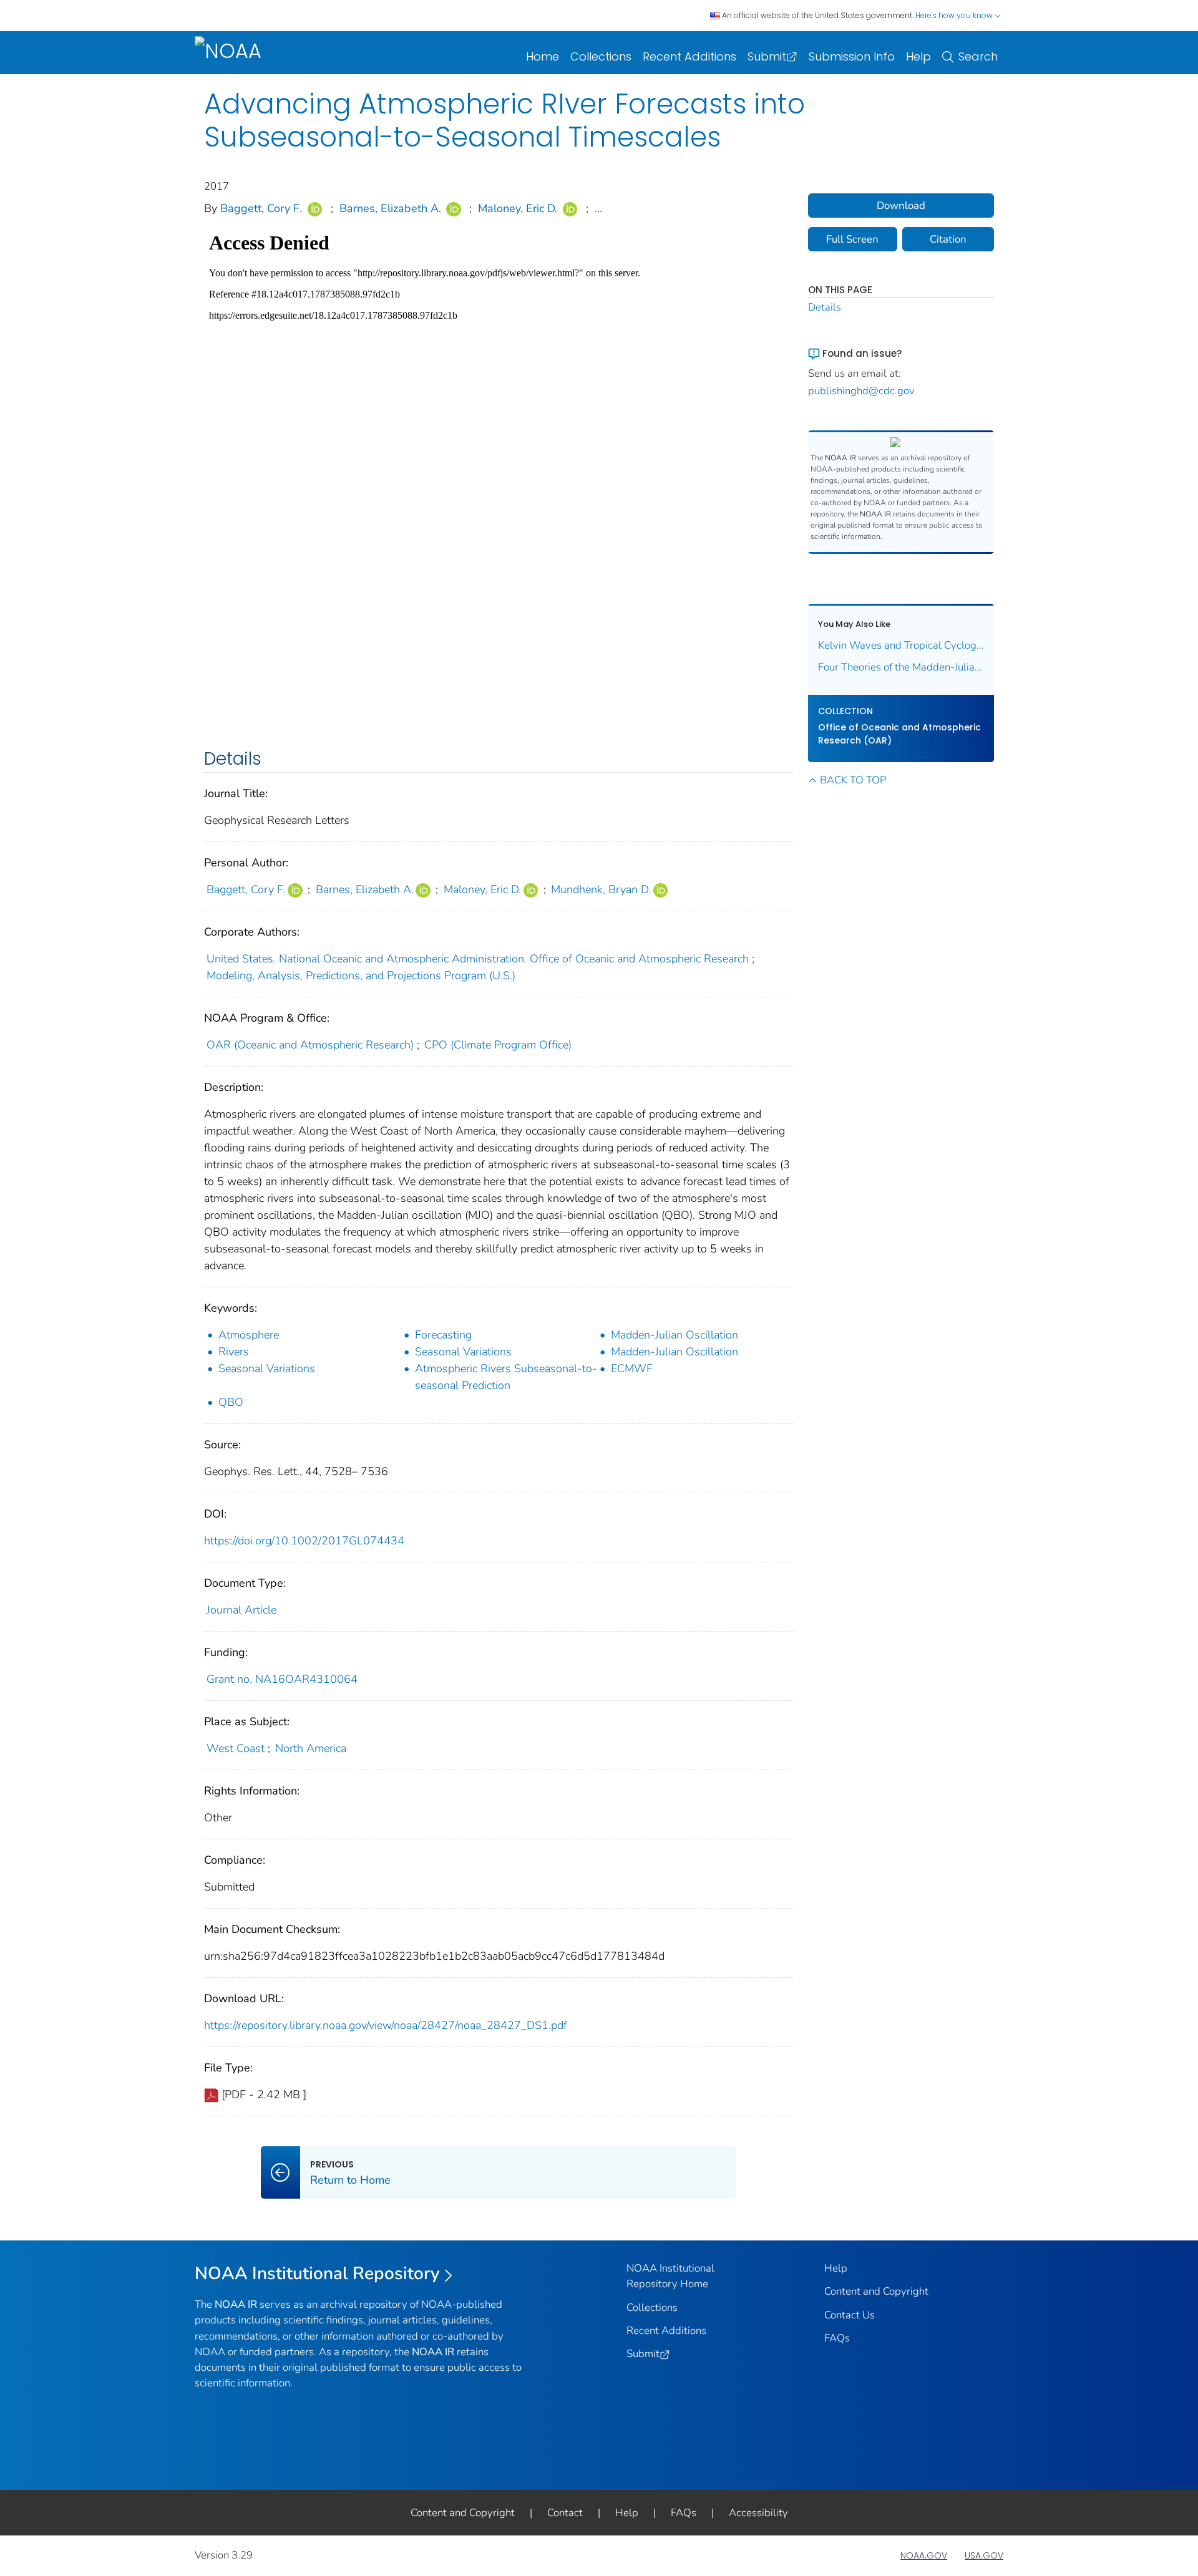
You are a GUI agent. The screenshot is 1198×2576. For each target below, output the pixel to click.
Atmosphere (249, 1335)
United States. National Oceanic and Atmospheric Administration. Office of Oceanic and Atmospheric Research (478, 959)
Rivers (234, 1352)
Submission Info (852, 56)
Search (978, 56)
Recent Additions (689, 56)
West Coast (236, 1748)
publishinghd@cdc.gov (861, 391)
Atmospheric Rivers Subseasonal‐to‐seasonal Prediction (506, 1377)
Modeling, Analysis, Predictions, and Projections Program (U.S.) (361, 976)
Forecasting (443, 1335)
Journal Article (241, 1610)
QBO (231, 1402)
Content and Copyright (876, 2291)
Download (901, 206)
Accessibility (758, 2513)
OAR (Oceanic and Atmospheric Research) (310, 1045)
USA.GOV (984, 2555)
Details (825, 307)
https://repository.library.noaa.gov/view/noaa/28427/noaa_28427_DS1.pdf (386, 2025)
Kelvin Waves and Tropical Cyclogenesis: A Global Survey (901, 645)
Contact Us (850, 2315)
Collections (601, 56)
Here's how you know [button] (955, 15)
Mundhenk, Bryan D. (601, 889)
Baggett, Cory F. (261, 208)
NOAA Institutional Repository (317, 2273)
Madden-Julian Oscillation (674, 1335)
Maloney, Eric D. (518, 208)
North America (311, 1748)
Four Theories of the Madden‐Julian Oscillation (901, 667)
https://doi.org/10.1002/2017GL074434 (304, 1541)
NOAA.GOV (924, 2555)
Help (918, 56)
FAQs (837, 2338)
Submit (767, 56)
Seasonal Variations (463, 1352)
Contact (565, 2513)
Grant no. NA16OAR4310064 (282, 1679)
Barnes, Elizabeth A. (390, 208)
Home (543, 56)
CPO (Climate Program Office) (498, 1045)
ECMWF (632, 1368)
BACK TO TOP (853, 780)
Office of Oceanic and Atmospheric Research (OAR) (899, 734)
